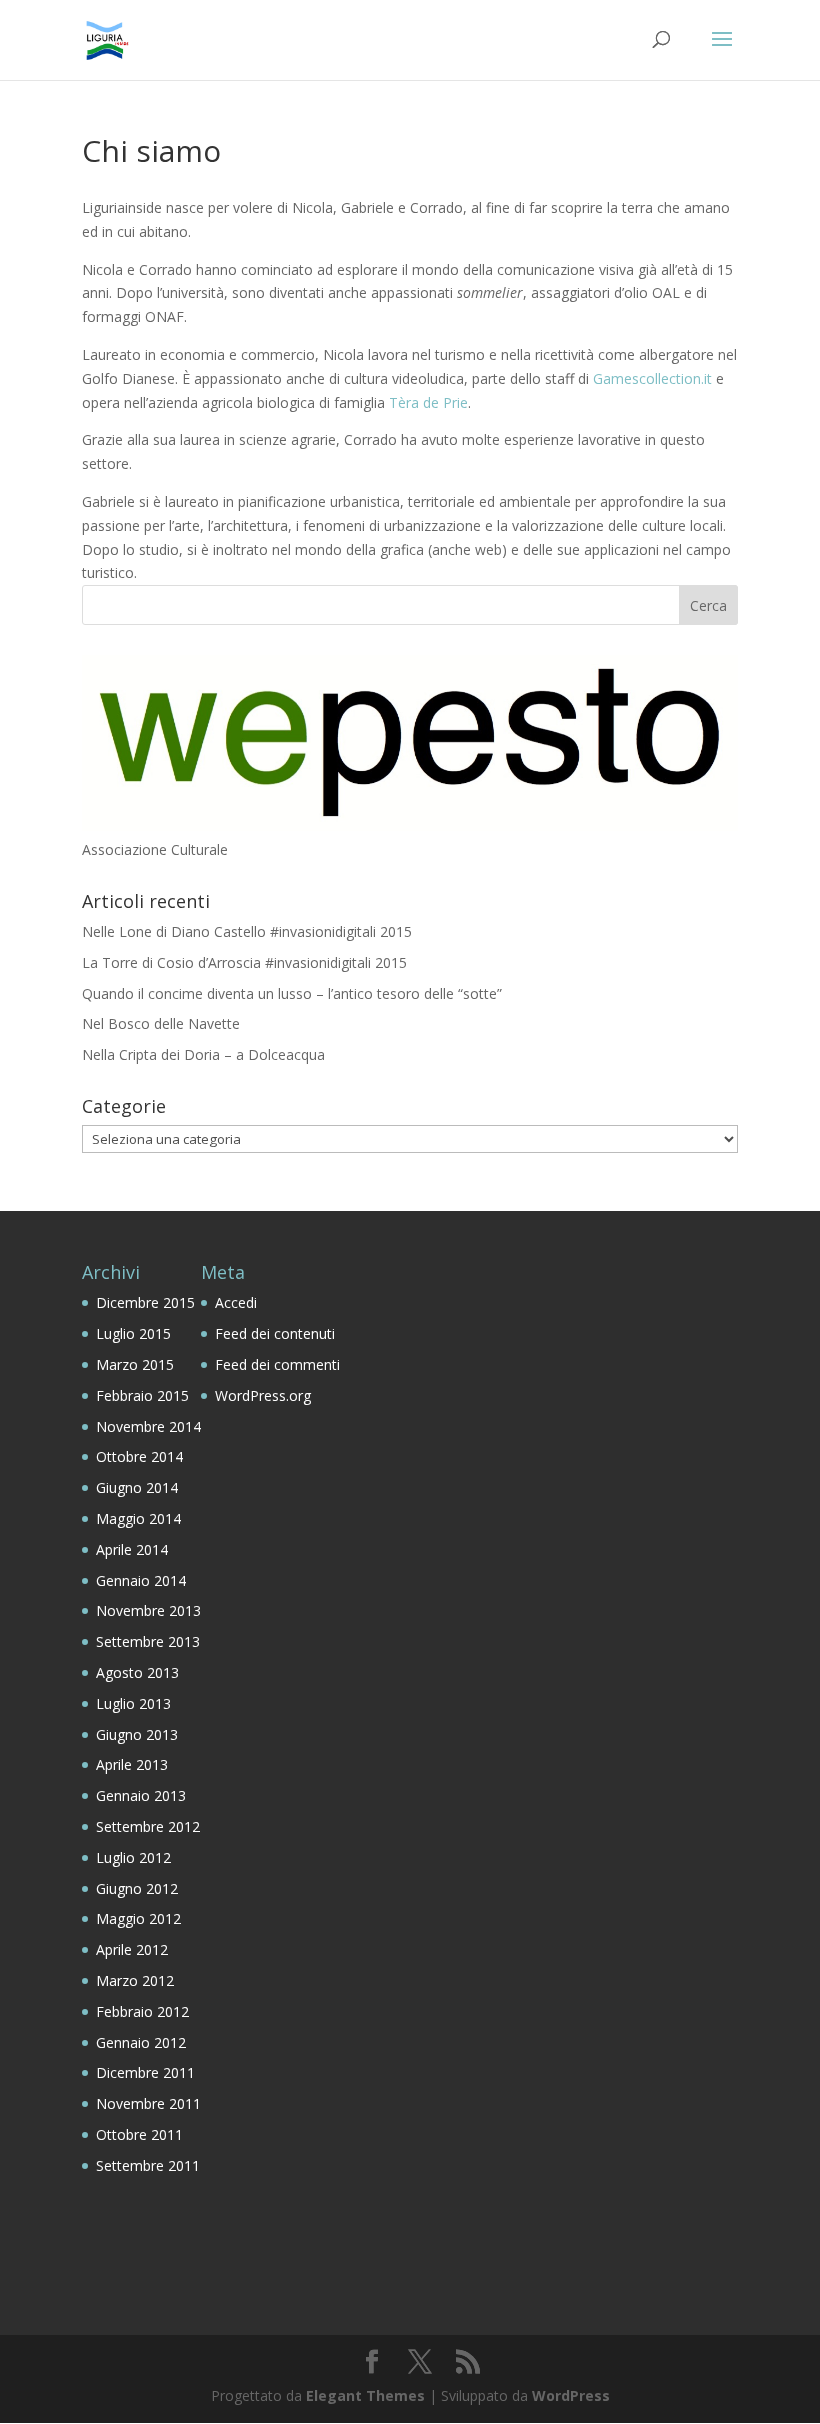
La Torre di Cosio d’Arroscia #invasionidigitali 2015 (244, 962)
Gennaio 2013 (141, 1795)
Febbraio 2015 (142, 1395)
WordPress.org (263, 1395)
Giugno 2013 (137, 1734)
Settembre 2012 (148, 1826)
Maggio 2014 (138, 1518)
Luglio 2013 (133, 1703)
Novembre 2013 (148, 1610)
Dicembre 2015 (145, 1302)
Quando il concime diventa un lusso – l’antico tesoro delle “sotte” (292, 993)
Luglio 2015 (133, 1333)
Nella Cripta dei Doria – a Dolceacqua (203, 1054)
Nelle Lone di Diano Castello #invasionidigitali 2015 (247, 931)
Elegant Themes (365, 2395)
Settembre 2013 (148, 1641)
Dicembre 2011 (145, 2072)
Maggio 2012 (138, 1918)
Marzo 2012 (135, 1980)
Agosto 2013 (137, 1672)
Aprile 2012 (132, 1949)
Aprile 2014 (132, 1549)
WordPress (571, 2395)
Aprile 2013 (132, 1764)
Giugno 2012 (137, 1888)
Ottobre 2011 (139, 2134)
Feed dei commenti (277, 1364)
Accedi (236, 1302)
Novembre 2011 (148, 2103)
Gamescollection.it (652, 378)
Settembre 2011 (148, 2165)
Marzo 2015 (135, 1364)
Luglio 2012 (133, 1857)
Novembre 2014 (148, 1426)
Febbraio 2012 (142, 2011)
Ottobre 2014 (139, 1456)
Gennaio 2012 (141, 2042)
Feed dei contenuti (275, 1333)
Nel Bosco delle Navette (161, 1023)
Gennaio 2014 (141, 1580)
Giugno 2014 (137, 1487)
